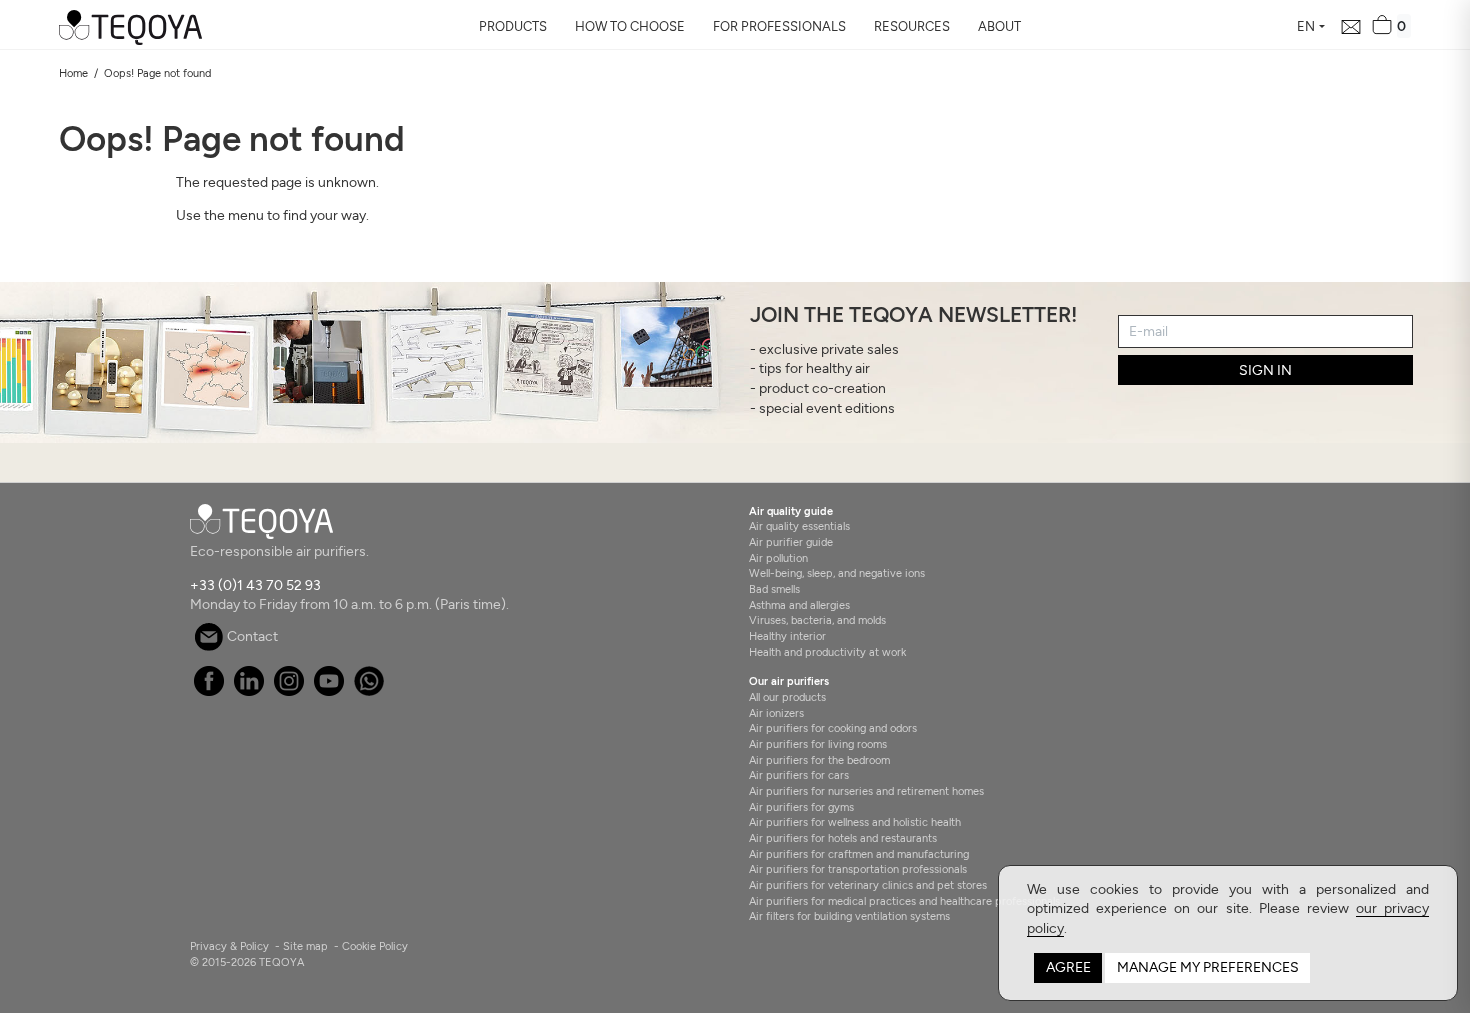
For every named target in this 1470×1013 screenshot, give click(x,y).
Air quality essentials (799, 526)
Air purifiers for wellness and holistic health (855, 822)
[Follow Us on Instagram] (288, 691)
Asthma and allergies (799, 605)
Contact (251, 636)
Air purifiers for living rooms (818, 744)
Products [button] (513, 26)
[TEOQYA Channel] (328, 691)
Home (73, 73)
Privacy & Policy (229, 946)
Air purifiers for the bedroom (819, 760)
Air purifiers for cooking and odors (833, 728)
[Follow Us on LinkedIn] (248, 691)
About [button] (999, 26)
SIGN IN (1265, 370)
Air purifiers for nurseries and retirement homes (866, 791)
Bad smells (774, 589)
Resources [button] (912, 26)
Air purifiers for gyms (801, 807)
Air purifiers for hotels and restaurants (843, 838)
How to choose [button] (630, 26)
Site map (305, 946)
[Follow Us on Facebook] (208, 691)
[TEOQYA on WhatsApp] (368, 691)
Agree (1068, 967)
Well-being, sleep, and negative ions (837, 573)
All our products (787, 697)
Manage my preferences (1208, 967)
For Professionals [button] (779, 26)
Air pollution (778, 558)
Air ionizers (776, 713)
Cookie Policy (375, 946)
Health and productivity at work (827, 652)
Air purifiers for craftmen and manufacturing (859, 854)
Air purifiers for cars (799, 775)
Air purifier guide (791, 542)
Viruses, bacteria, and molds (817, 620)
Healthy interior (787, 636)
